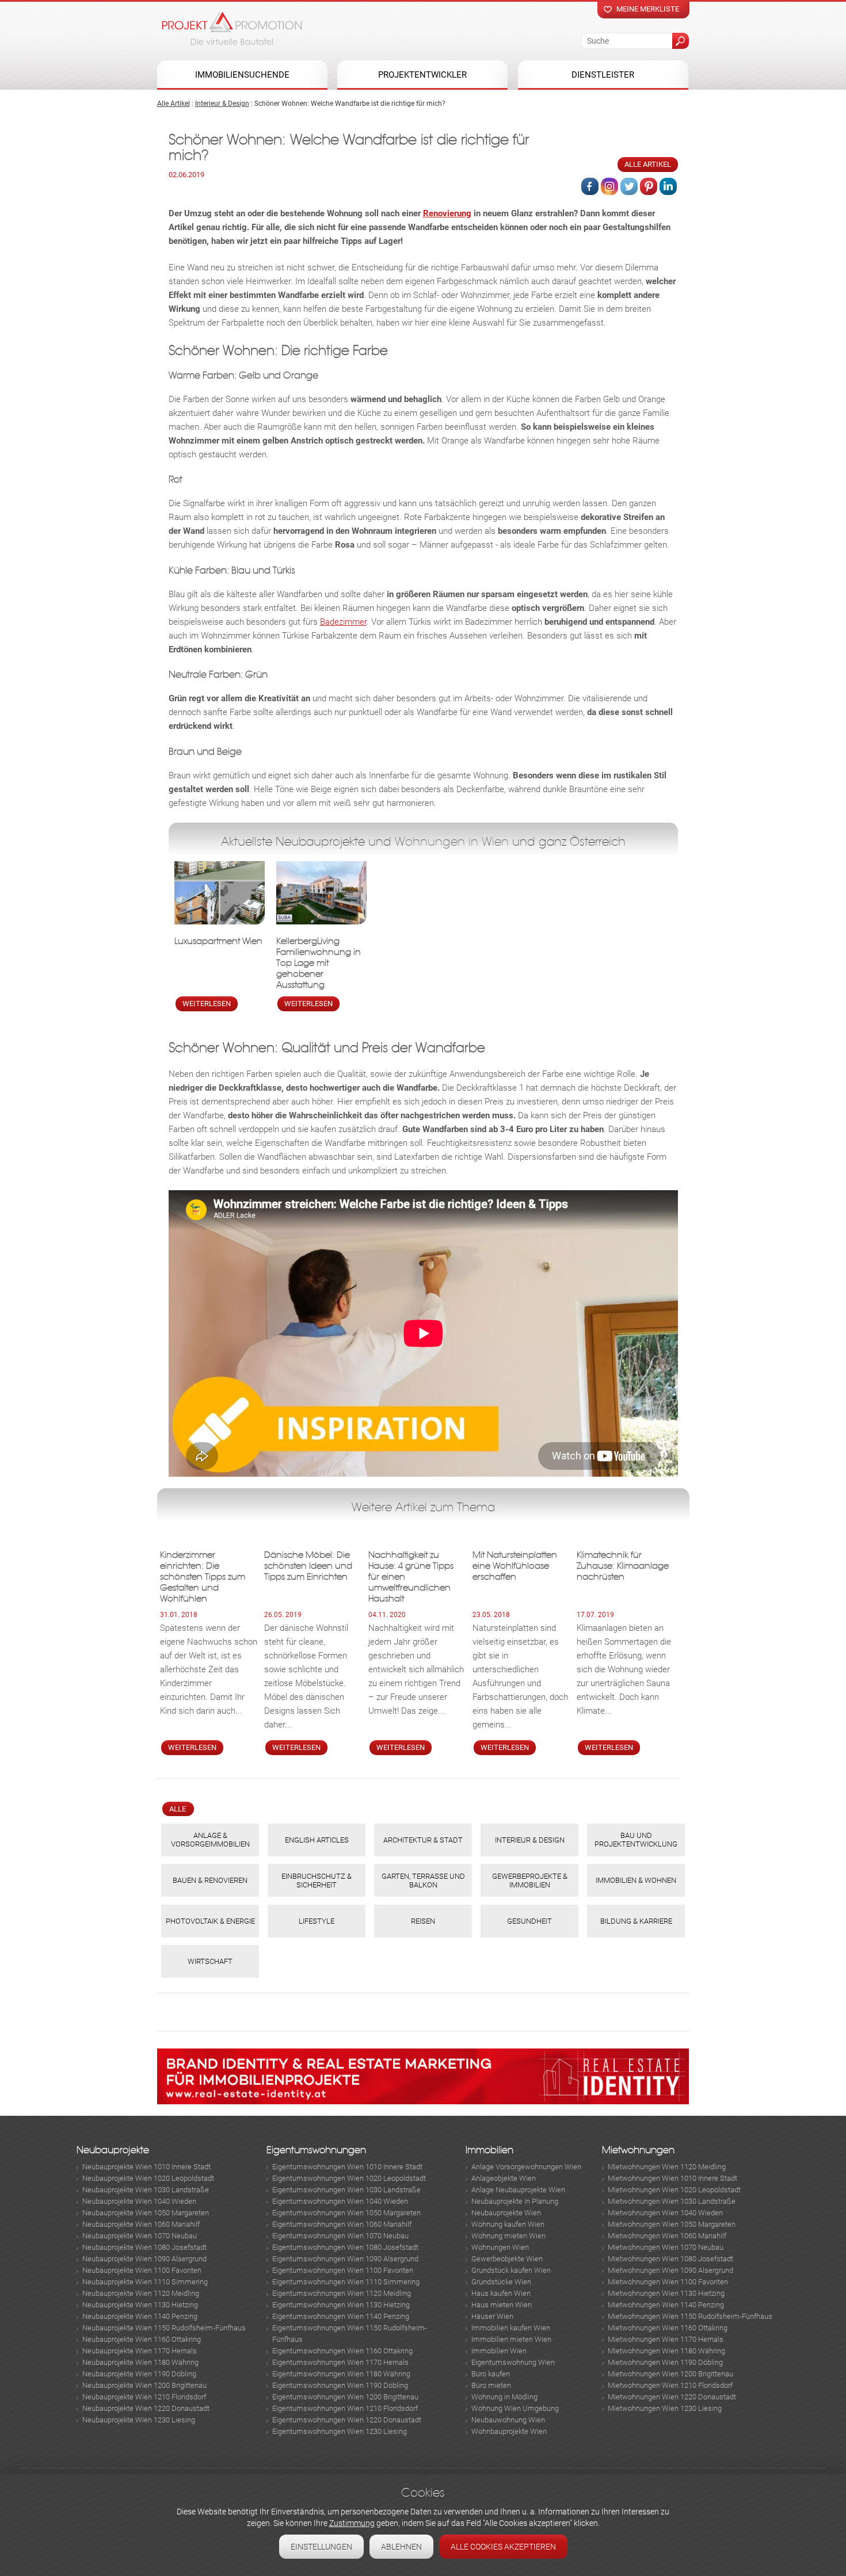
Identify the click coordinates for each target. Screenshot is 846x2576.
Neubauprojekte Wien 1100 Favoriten (142, 2270)
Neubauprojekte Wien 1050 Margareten (146, 2213)
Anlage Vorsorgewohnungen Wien (526, 2167)
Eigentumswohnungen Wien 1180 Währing (341, 2374)
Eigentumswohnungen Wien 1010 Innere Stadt (347, 2167)
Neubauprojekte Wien (506, 2213)
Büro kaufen (491, 2374)
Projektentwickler (422, 75)
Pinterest (649, 186)
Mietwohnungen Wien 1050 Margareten (672, 2224)
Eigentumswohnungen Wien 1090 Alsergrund (345, 2259)
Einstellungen (321, 2547)
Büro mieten (491, 2385)
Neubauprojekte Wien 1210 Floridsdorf (144, 2397)
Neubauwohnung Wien (508, 2420)
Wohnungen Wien (500, 2247)
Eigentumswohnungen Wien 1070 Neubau (340, 2236)
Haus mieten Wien (502, 2305)
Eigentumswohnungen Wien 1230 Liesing (340, 2431)
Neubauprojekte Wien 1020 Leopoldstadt (148, 2178)
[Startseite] (232, 28)
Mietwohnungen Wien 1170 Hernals (666, 2339)
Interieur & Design (222, 104)
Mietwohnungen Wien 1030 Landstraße (672, 2201)
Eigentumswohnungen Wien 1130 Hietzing (341, 2305)
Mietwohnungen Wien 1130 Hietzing (666, 2293)
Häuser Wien (492, 2316)
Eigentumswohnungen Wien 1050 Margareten (346, 2213)
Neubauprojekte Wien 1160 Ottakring (142, 2339)
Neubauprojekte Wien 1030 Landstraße (146, 2190)
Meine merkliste (648, 9)
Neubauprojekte (113, 2150)
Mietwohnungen (638, 2150)
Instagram (609, 186)
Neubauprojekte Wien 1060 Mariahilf (141, 2224)
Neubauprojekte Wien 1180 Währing (140, 2362)
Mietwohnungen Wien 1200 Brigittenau (670, 2374)
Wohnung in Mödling (504, 2397)
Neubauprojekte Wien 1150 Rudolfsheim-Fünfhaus (164, 2328)
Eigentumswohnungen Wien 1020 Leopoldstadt (349, 2178)
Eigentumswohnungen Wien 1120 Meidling (342, 2293)
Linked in (668, 186)
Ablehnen (401, 2547)
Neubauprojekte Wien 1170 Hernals (140, 2351)
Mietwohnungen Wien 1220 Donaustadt (672, 2397)
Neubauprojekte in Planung (515, 2201)
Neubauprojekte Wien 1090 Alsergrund (144, 2259)
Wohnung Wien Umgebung (515, 2408)
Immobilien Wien (499, 2351)
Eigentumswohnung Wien (513, 2362)
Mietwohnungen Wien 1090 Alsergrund (670, 2270)
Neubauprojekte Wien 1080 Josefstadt (144, 2247)
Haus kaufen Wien (501, 2293)
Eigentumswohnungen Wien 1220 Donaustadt (347, 2420)
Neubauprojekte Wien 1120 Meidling (141, 2293)
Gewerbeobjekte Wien (507, 2259)
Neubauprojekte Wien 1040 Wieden (139, 2201)
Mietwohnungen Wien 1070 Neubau (666, 2247)
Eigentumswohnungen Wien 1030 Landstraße (346, 2190)
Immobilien (489, 2150)
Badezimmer (343, 622)
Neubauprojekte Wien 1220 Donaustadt (146, 2408)
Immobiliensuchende (242, 75)
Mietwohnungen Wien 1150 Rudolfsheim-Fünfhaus (690, 2316)
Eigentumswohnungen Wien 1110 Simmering (346, 2282)
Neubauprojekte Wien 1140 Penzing (140, 2316)
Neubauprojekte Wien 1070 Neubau (140, 2236)
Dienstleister (603, 75)
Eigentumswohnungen (316, 2150)
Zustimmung (352, 2523)
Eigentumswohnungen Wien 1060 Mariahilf (342, 2224)
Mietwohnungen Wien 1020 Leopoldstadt (674, 2190)
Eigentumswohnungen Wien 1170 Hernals (340, 2362)
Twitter (629, 186)
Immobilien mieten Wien (511, 2339)
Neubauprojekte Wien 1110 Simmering (145, 2282)
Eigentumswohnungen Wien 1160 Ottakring (342, 2351)
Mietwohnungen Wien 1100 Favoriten (668, 2282)
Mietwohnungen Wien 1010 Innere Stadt (672, 2178)
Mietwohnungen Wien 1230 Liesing (665, 2408)
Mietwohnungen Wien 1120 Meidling (667, 2167)
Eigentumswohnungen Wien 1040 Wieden (340, 2201)
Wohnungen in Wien (452, 842)
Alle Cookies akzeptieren (503, 2547)
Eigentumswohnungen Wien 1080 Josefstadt (345, 2247)
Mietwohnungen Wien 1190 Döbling (665, 2362)
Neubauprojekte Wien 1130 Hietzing (140, 2305)
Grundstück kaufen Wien (511, 2270)
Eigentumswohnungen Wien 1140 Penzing (341, 2316)
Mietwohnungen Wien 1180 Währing (666, 2351)
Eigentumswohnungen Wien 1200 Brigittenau (345, 2397)
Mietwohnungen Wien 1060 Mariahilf (667, 2236)
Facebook (590, 186)
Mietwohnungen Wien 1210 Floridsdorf (670, 2385)
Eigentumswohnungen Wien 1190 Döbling (340, 2385)
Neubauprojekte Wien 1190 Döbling (139, 2374)
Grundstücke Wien (501, 2282)
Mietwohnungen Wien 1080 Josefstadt (670, 2259)
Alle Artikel (174, 104)
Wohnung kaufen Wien (508, 2224)
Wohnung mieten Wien (508, 2236)
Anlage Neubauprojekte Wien (518, 2190)
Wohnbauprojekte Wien (509, 2431)
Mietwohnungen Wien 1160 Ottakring (668, 2328)
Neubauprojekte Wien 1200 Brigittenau (144, 2385)
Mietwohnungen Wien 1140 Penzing (666, 2305)
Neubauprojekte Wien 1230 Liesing (139, 2420)
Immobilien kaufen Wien (511, 2328)
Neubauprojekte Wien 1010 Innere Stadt (146, 2167)
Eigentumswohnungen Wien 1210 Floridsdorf (345, 2408)
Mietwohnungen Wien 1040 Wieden (665, 2213)
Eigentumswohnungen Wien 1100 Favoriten (343, 2270)
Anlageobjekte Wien (504, 2178)
